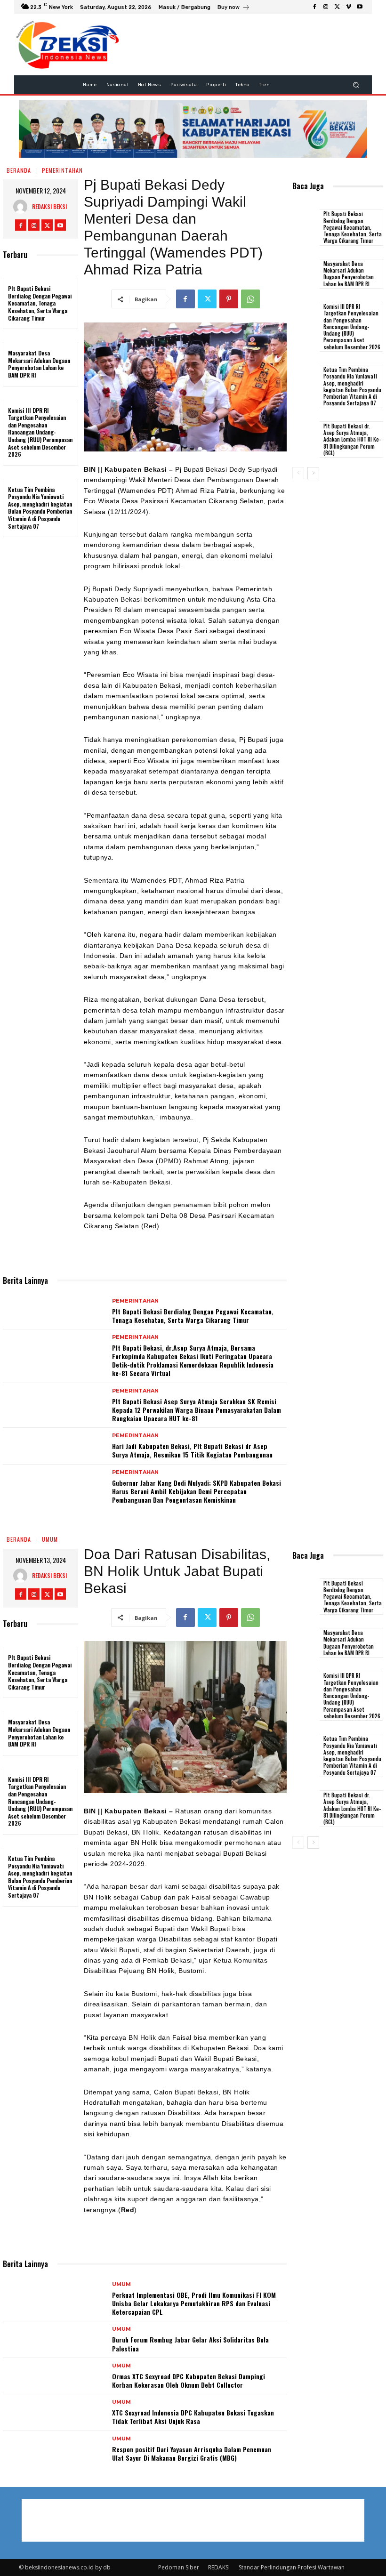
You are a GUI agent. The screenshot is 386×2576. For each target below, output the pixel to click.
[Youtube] (360, 7)
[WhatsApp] (250, 299)
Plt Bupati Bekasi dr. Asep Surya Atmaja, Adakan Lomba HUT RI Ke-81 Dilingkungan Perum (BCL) (352, 439)
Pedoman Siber (179, 2567)
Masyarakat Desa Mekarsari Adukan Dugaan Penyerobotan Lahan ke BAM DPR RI (39, 364)
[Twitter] (337, 7)
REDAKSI (219, 2567)
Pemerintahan (62, 170)
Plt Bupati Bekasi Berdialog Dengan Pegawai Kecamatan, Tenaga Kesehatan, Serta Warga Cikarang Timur (40, 303)
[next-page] (313, 473)
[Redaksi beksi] (23, 207)
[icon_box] (234, 8)
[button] (356, 85)
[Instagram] (326, 7)
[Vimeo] (348, 7)
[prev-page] (298, 473)
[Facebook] (314, 7)
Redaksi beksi (49, 206)
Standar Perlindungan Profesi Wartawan (292, 2567)
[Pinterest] (229, 299)
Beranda (19, 170)
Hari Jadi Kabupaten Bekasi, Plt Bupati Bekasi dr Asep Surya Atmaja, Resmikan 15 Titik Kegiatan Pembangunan (192, 1450)
